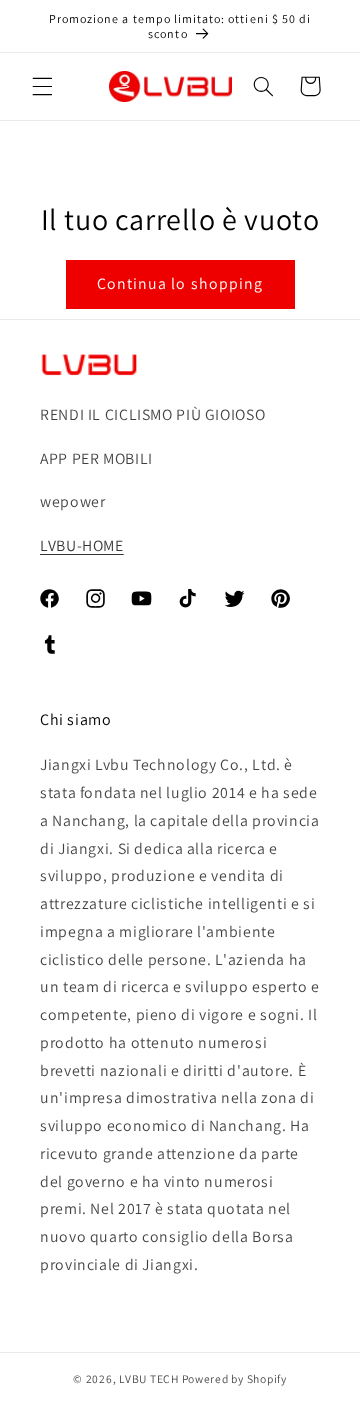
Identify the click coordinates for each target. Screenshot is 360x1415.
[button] (42, 86)
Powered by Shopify (234, 1378)
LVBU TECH (149, 1378)
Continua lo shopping (180, 283)
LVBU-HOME (82, 545)
